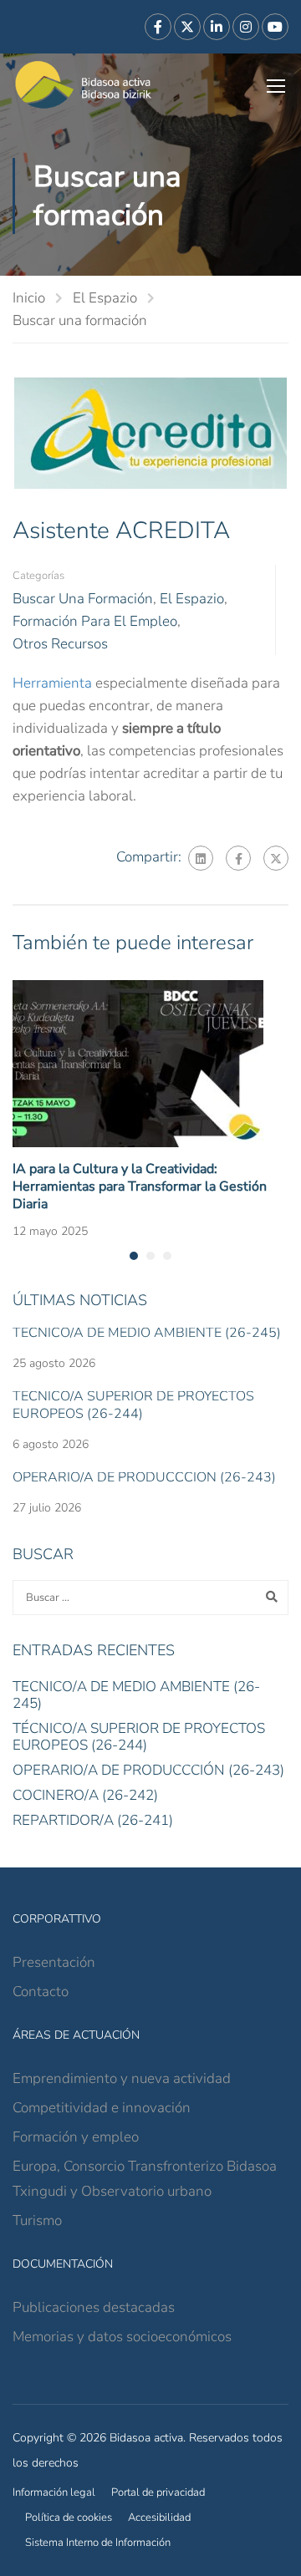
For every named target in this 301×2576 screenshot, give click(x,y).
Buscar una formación (80, 320)
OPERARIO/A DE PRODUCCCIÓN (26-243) (144, 1477)
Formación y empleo (76, 2137)
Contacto (41, 1992)
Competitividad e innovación (102, 2108)
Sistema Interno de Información (98, 2543)
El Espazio (105, 298)
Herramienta (52, 683)
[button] (134, 1256)
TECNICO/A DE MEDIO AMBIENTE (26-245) (147, 1333)
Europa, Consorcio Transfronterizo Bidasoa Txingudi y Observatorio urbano (145, 2179)
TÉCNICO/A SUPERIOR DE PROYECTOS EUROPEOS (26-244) (133, 1405)
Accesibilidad (159, 2518)
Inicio (29, 298)
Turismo (37, 2220)
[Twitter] (276, 858)
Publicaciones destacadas (94, 2307)
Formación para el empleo (95, 621)
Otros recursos (60, 644)
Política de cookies (69, 2518)
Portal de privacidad (158, 2492)
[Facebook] (238, 858)
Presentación (54, 1962)
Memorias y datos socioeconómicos (122, 2337)
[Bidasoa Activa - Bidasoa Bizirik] (84, 85)
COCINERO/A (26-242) (85, 1795)
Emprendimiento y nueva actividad (122, 2078)
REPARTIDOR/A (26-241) (93, 1820)
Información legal (54, 2492)
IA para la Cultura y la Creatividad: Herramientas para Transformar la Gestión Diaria (140, 1186)
